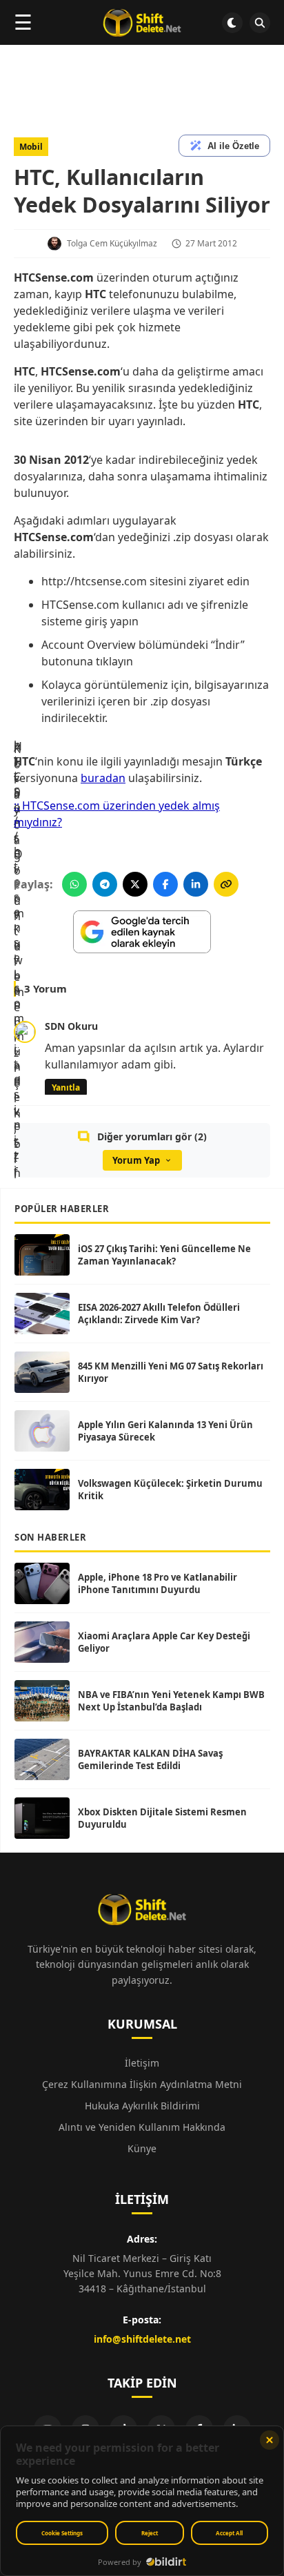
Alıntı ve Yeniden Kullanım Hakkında (142, 2127)
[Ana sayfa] (142, 23)
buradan (103, 778)
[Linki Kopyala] (226, 884)
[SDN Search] (260, 23)
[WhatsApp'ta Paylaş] (74, 884)
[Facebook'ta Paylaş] (165, 884)
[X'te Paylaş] (135, 884)
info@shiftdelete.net (142, 2339)
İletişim (142, 2063)
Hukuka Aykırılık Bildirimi (142, 2106)
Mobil (31, 147)
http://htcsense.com (94, 581)
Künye (142, 2148)
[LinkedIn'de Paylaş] (196, 884)
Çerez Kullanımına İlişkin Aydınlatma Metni (142, 2084)
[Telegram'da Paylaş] (105, 884)
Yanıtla (66, 1087)
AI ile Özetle (233, 146)
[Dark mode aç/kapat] (232, 23)
